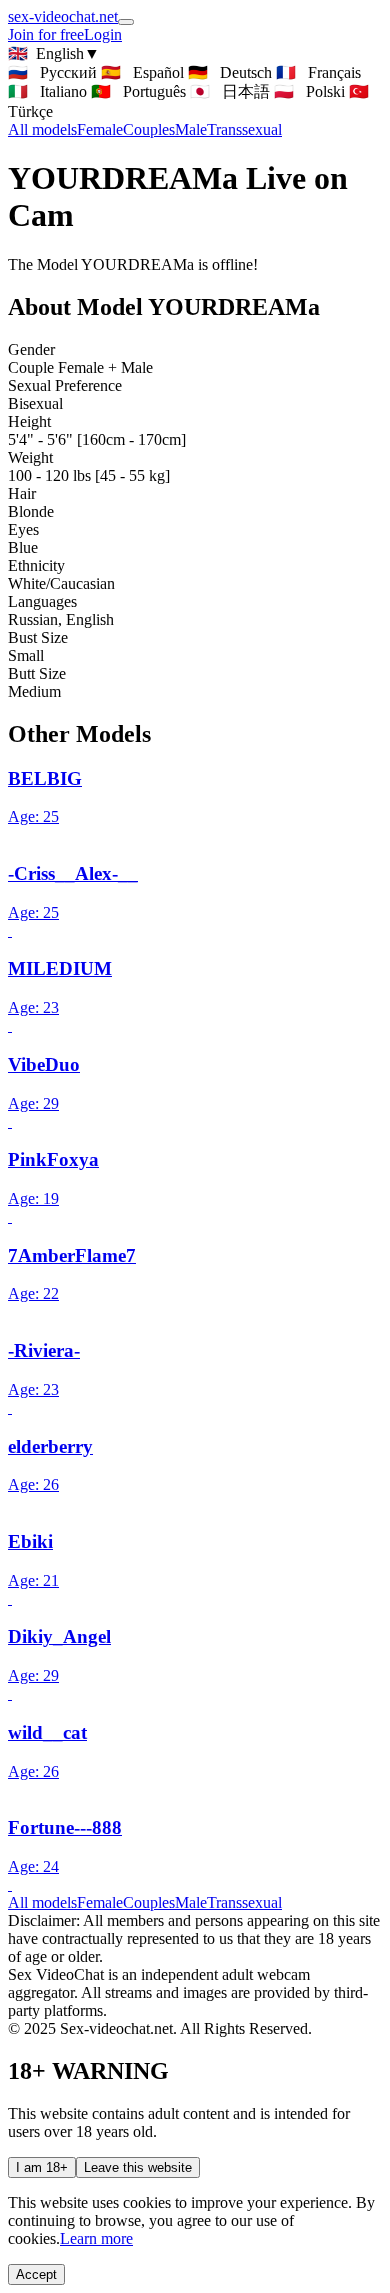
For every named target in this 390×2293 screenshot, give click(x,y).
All (42, 129)
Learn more (96, 2238)
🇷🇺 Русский (52, 72)
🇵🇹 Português (138, 91)
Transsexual (244, 129)
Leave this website (138, 2167)
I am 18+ (42, 2167)
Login (103, 34)
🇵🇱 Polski (309, 91)
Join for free (46, 34)
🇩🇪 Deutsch (230, 72)
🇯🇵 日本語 (230, 91)
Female (100, 129)
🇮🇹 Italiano (47, 91)
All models (42, 1902)
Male (191, 129)
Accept (36, 2274)
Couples (149, 129)
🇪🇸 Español (142, 72)
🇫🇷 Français (318, 72)
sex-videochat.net (63, 16)
